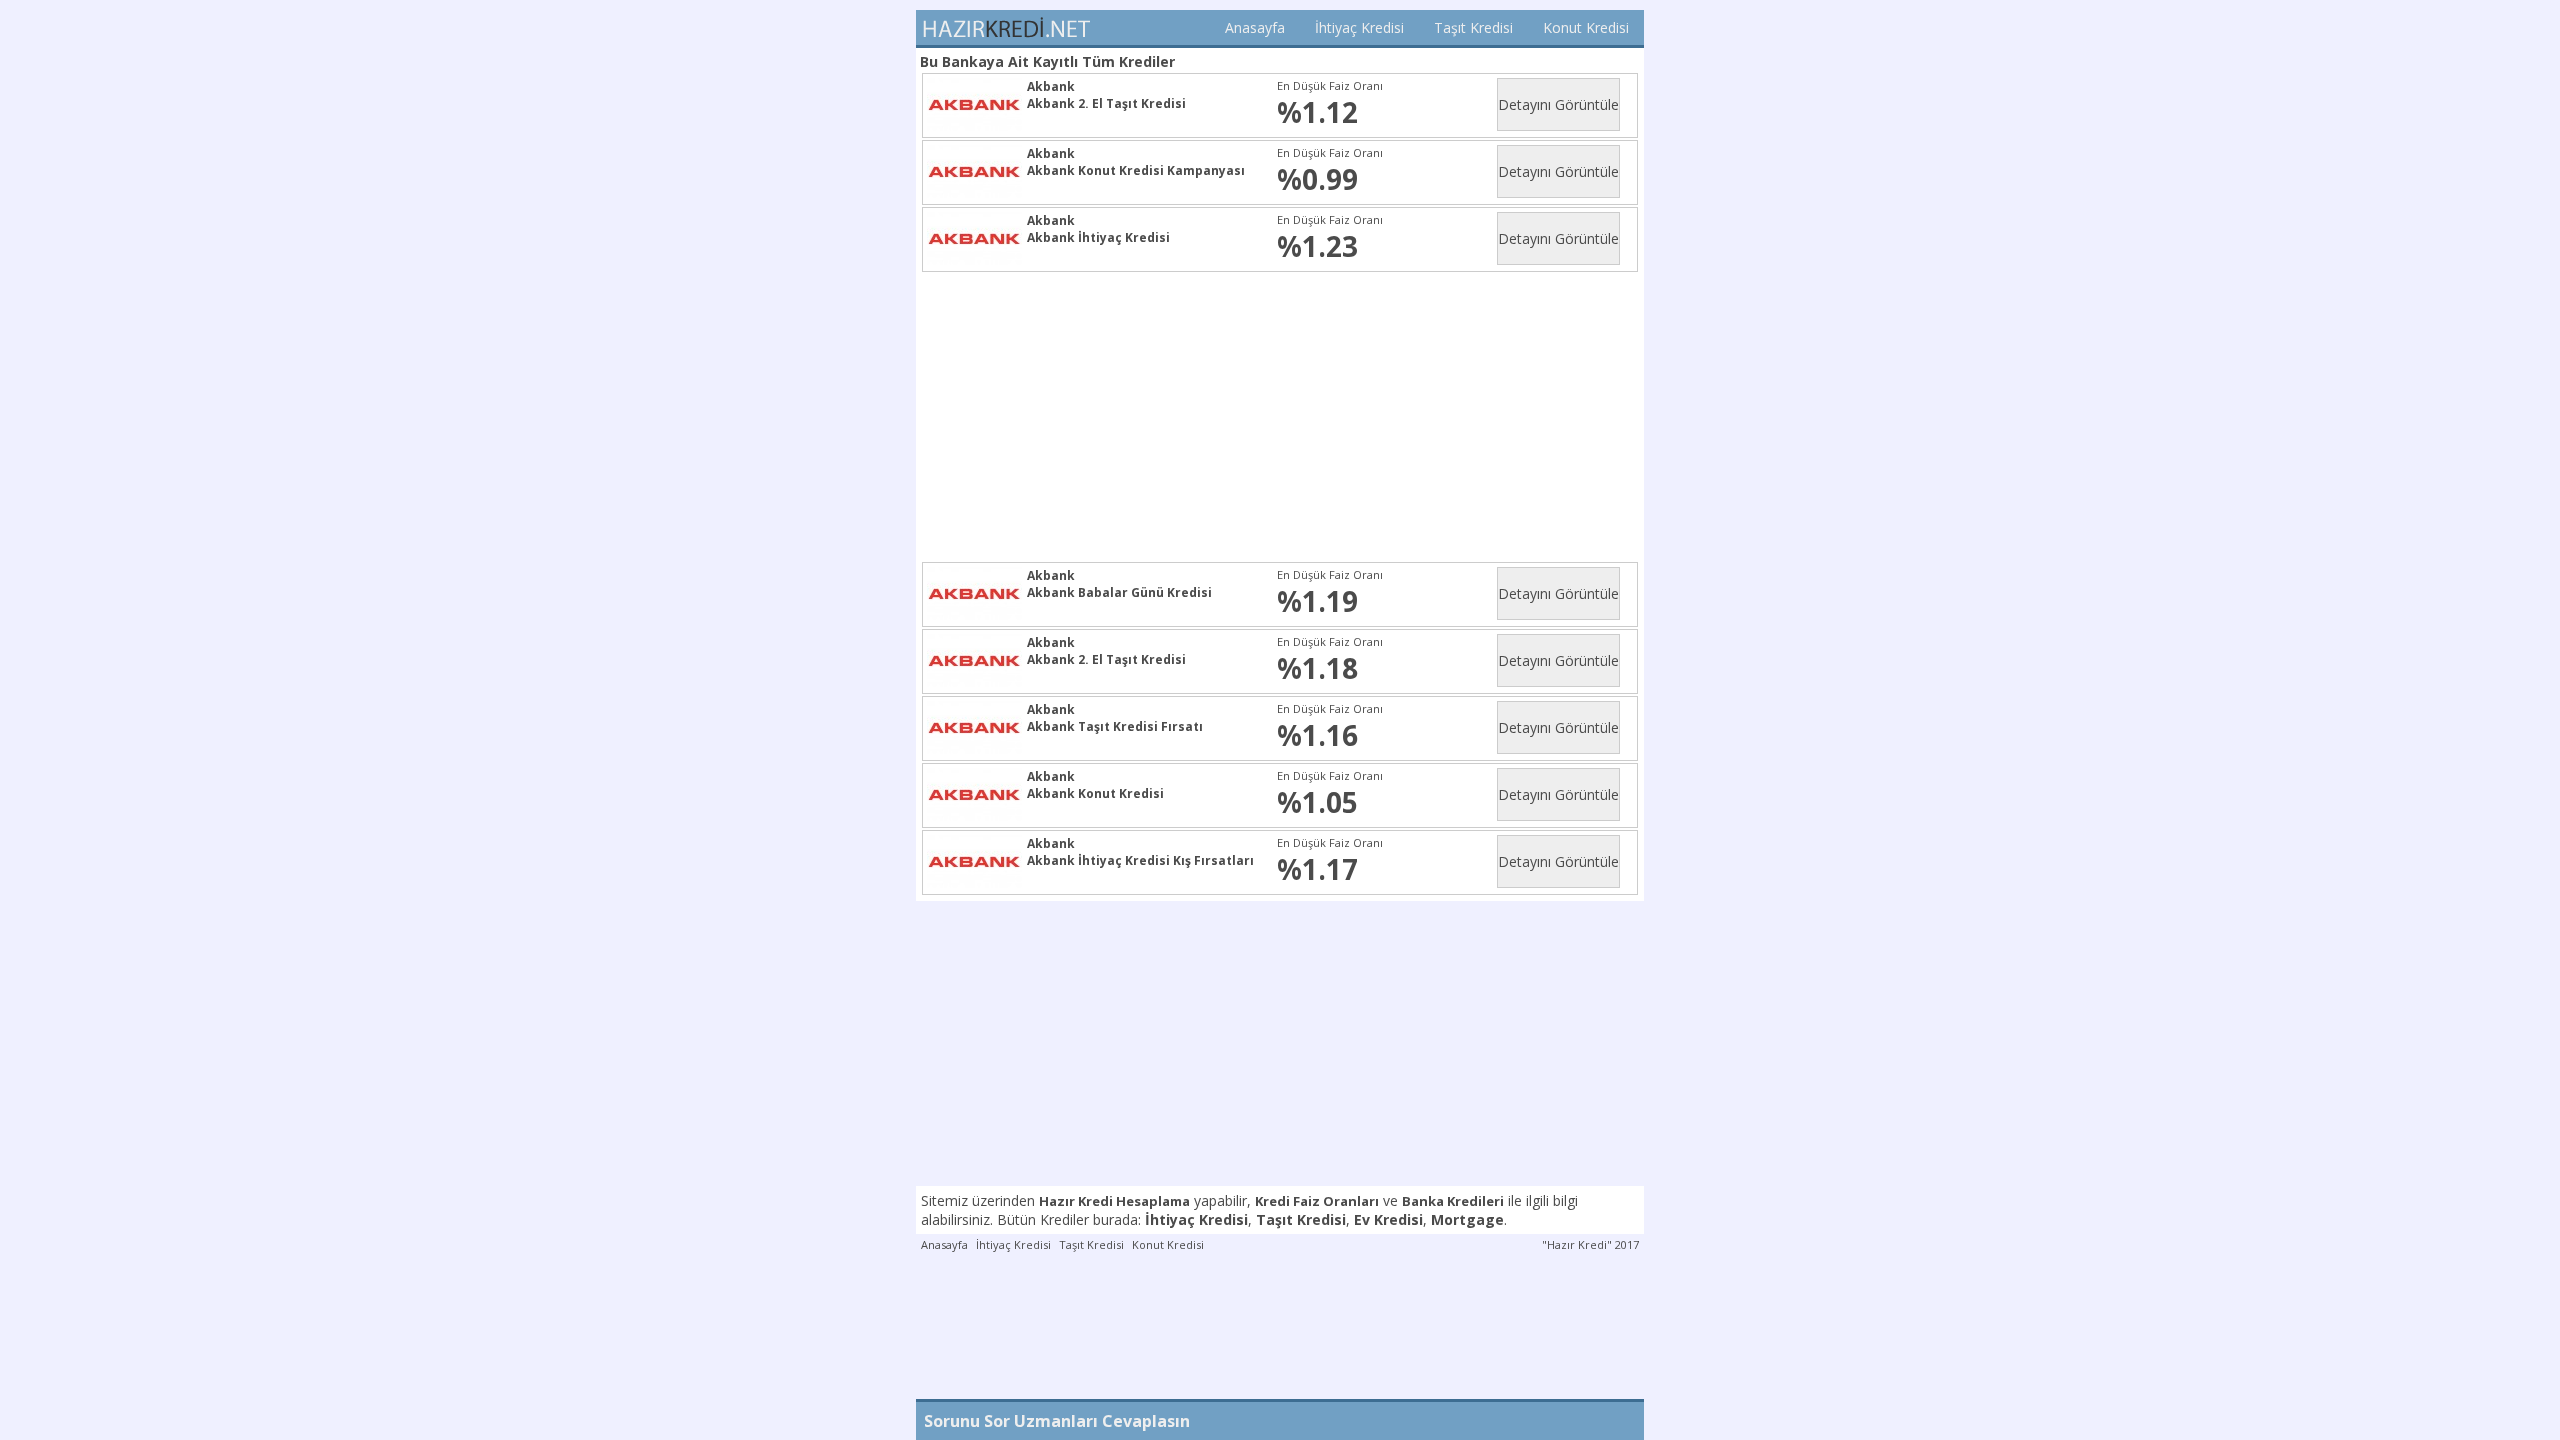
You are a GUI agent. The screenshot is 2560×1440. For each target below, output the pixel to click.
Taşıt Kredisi (1473, 27)
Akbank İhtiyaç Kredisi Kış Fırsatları (1140, 860)
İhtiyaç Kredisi (1359, 27)
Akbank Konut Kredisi (1095, 793)
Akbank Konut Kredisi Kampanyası (1136, 170)
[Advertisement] (1284, 417)
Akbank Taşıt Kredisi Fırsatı (1115, 726)
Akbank (1051, 86)
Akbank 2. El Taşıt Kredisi (1106, 103)
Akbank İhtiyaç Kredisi (1098, 237)
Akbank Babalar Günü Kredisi (1119, 592)
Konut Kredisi (1586, 27)
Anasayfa (1255, 27)
